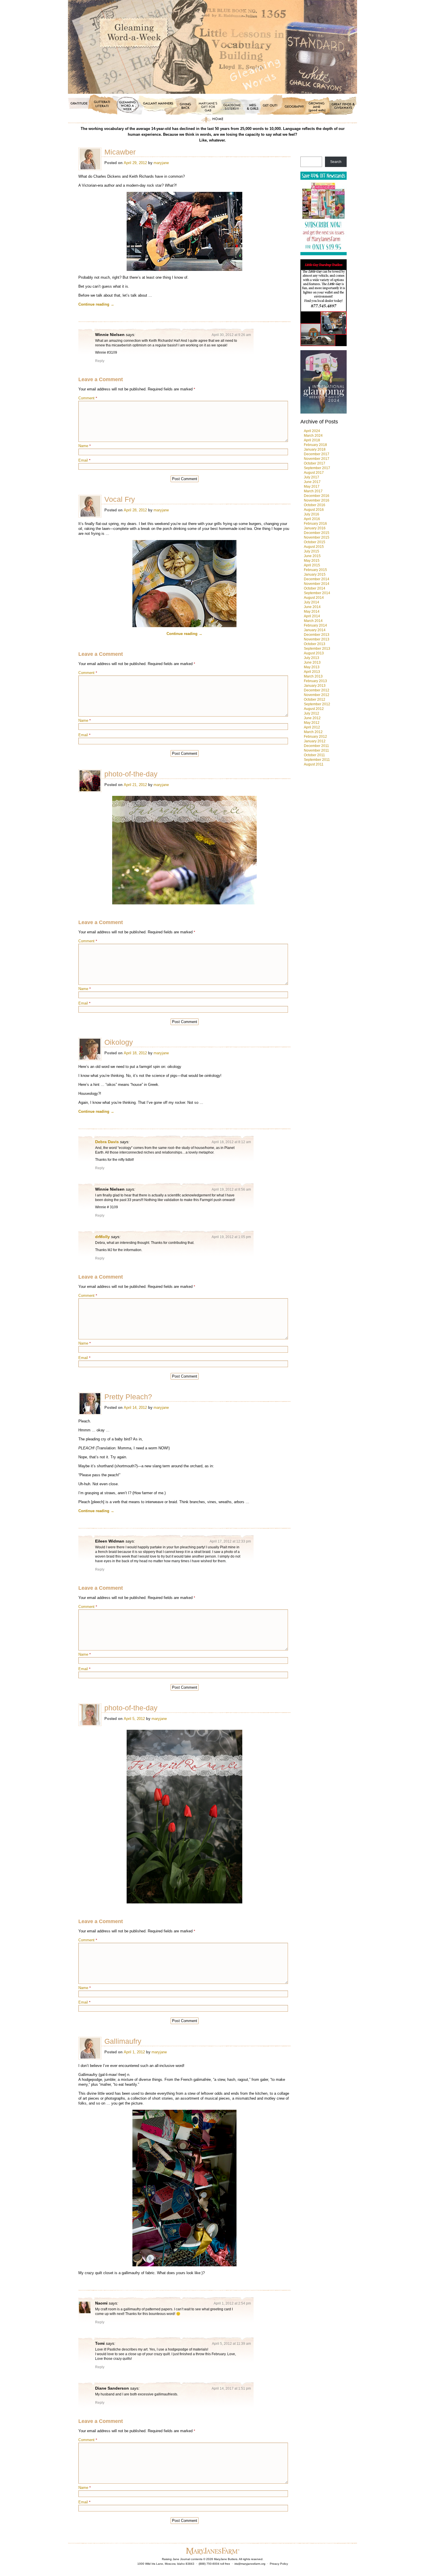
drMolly (102, 1237)
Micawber (120, 152)
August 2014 (314, 598)
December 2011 (316, 746)
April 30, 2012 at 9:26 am (231, 335)
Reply (100, 361)
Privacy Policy (279, 2564)
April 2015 (312, 565)
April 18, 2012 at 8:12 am (231, 1142)
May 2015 (312, 561)
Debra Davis (107, 1142)
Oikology (119, 1042)
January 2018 (315, 449)
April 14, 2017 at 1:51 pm (231, 2388)
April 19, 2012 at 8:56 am (231, 1189)
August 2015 (314, 547)
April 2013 (312, 672)
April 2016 (312, 519)
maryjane (161, 163)
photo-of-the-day (131, 774)
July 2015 (312, 551)
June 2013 (312, 662)
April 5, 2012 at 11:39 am (231, 2344)
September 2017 (317, 468)
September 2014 (317, 593)
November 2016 (317, 500)
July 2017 (312, 477)
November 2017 (317, 459)
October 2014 (315, 588)
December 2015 (317, 533)
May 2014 (312, 612)
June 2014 (312, 607)
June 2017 (312, 482)
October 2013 (315, 644)
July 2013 (312, 658)
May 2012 (312, 723)
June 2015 (312, 556)
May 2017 (312, 486)
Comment (88, 398)
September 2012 (317, 704)
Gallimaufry (123, 2041)
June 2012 (312, 718)
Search (336, 162)
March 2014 (313, 621)
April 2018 (312, 440)
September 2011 (317, 760)
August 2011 (314, 764)
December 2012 (317, 690)
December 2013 (317, 635)
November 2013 (317, 639)
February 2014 (315, 625)
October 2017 (315, 463)
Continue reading (96, 304)
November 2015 (317, 537)
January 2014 (315, 630)
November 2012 (317, 695)
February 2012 (315, 737)
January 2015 (315, 574)
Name (85, 446)
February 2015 (315, 570)
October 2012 (315, 699)
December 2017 (317, 454)
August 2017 (314, 473)
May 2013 (312, 667)
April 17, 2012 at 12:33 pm (230, 1541)
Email (84, 460)
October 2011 (314, 755)
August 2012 (314, 709)
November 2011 (316, 750)
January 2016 (315, 528)
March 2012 (313, 732)
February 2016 (315, 524)
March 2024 (313, 436)
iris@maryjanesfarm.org (250, 2564)
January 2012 (315, 741)
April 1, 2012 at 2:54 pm (232, 2303)
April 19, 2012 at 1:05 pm (231, 1237)
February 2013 (315, 681)
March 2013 (313, 676)
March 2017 (313, 491)
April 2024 (312, 431)
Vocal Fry (120, 499)
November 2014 (317, 584)
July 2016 (312, 514)
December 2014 (317, 579)
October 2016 (315, 505)
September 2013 (317, 649)
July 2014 (312, 602)
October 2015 (315, 542)
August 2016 (314, 510)
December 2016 (317, 496)
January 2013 (315, 686)
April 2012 (312, 727)
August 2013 (314, 653)
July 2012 (312, 713)
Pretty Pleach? (128, 1397)
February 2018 (315, 445)
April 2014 (312, 616)
